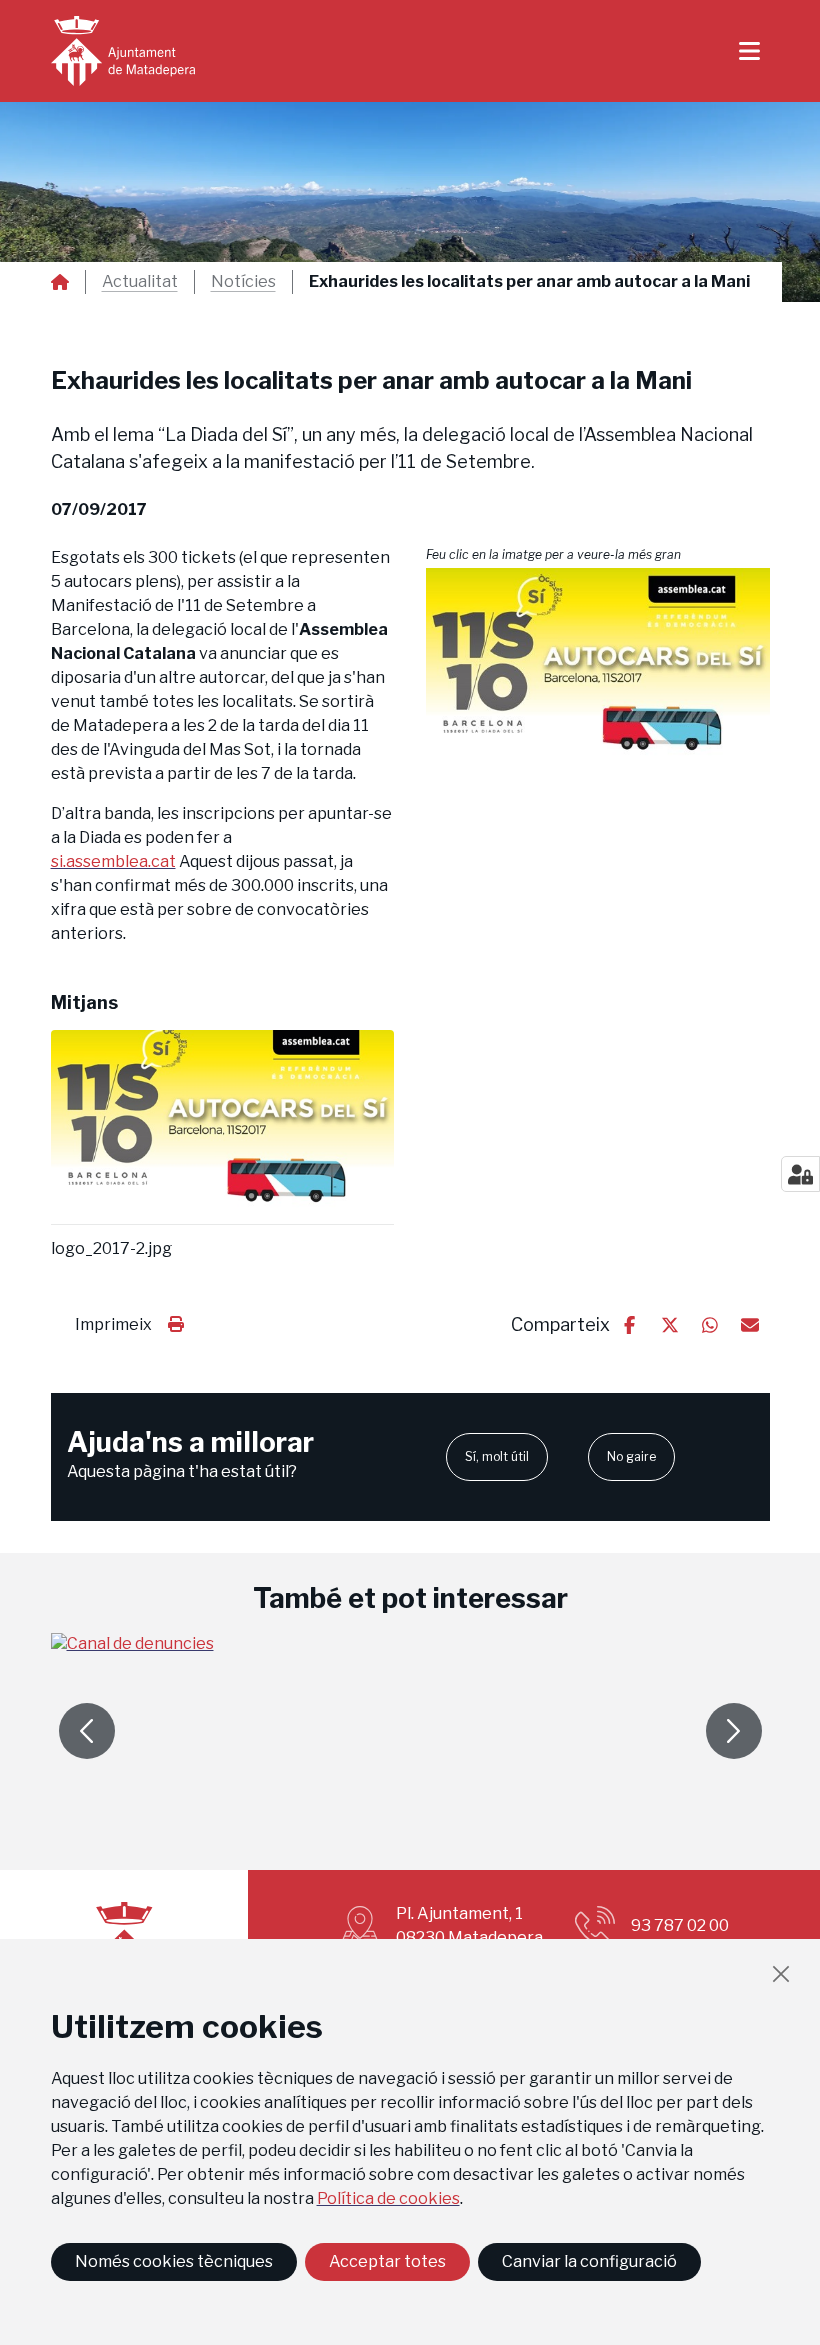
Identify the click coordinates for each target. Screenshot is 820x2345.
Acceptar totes (387, 2261)
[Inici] (123, 51)
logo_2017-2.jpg (111, 1249)
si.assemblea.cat (113, 861)
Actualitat (140, 282)
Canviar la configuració (589, 2261)
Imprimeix (113, 1324)
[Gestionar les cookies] (800, 1174)
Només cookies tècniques (174, 2261)
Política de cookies (388, 2198)
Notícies (243, 282)
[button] (598, 675)
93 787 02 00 (680, 1925)
